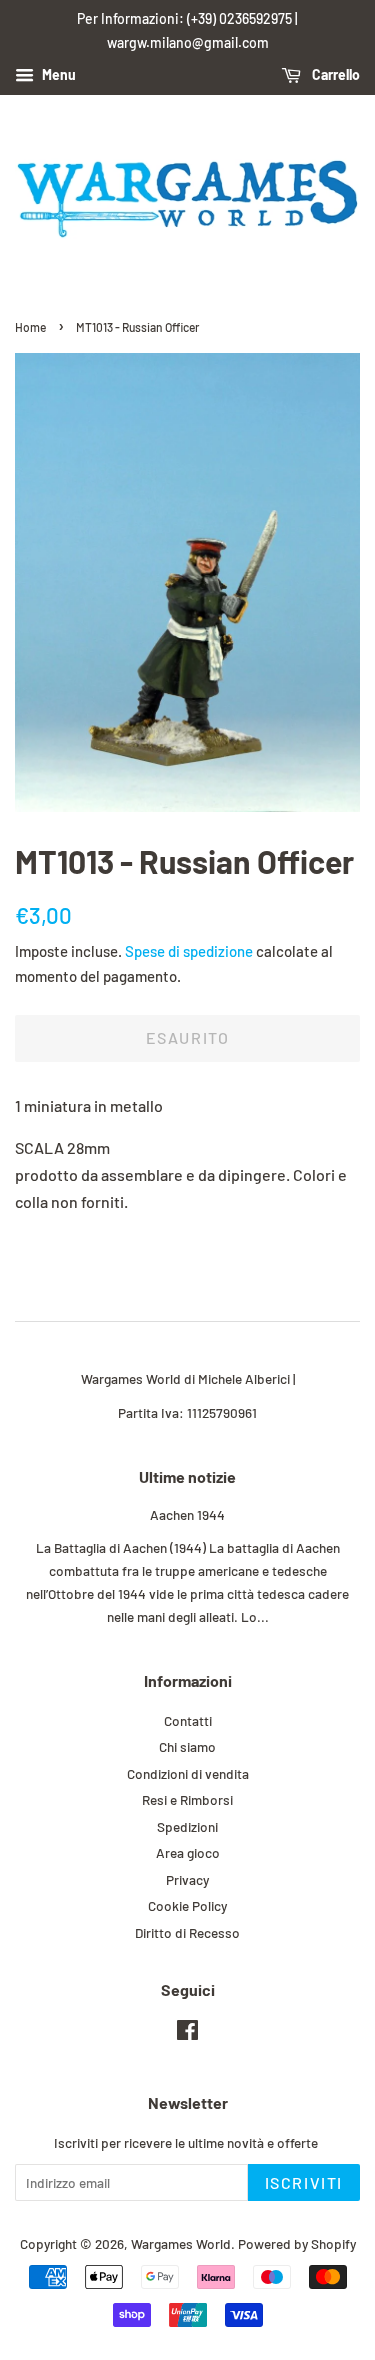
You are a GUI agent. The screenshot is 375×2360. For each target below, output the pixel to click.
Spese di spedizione (189, 951)
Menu (57, 74)
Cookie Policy (187, 1905)
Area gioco (188, 1852)
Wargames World (181, 2243)
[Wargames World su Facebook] (187, 2033)
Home (30, 327)
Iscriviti (304, 2182)
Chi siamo (187, 1746)
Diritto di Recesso (187, 1932)
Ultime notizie (187, 1476)
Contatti (188, 1720)
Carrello (334, 74)
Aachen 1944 (187, 1514)
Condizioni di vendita (188, 1773)
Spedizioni (187, 1826)
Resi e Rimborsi (187, 1799)
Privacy (187, 1879)
